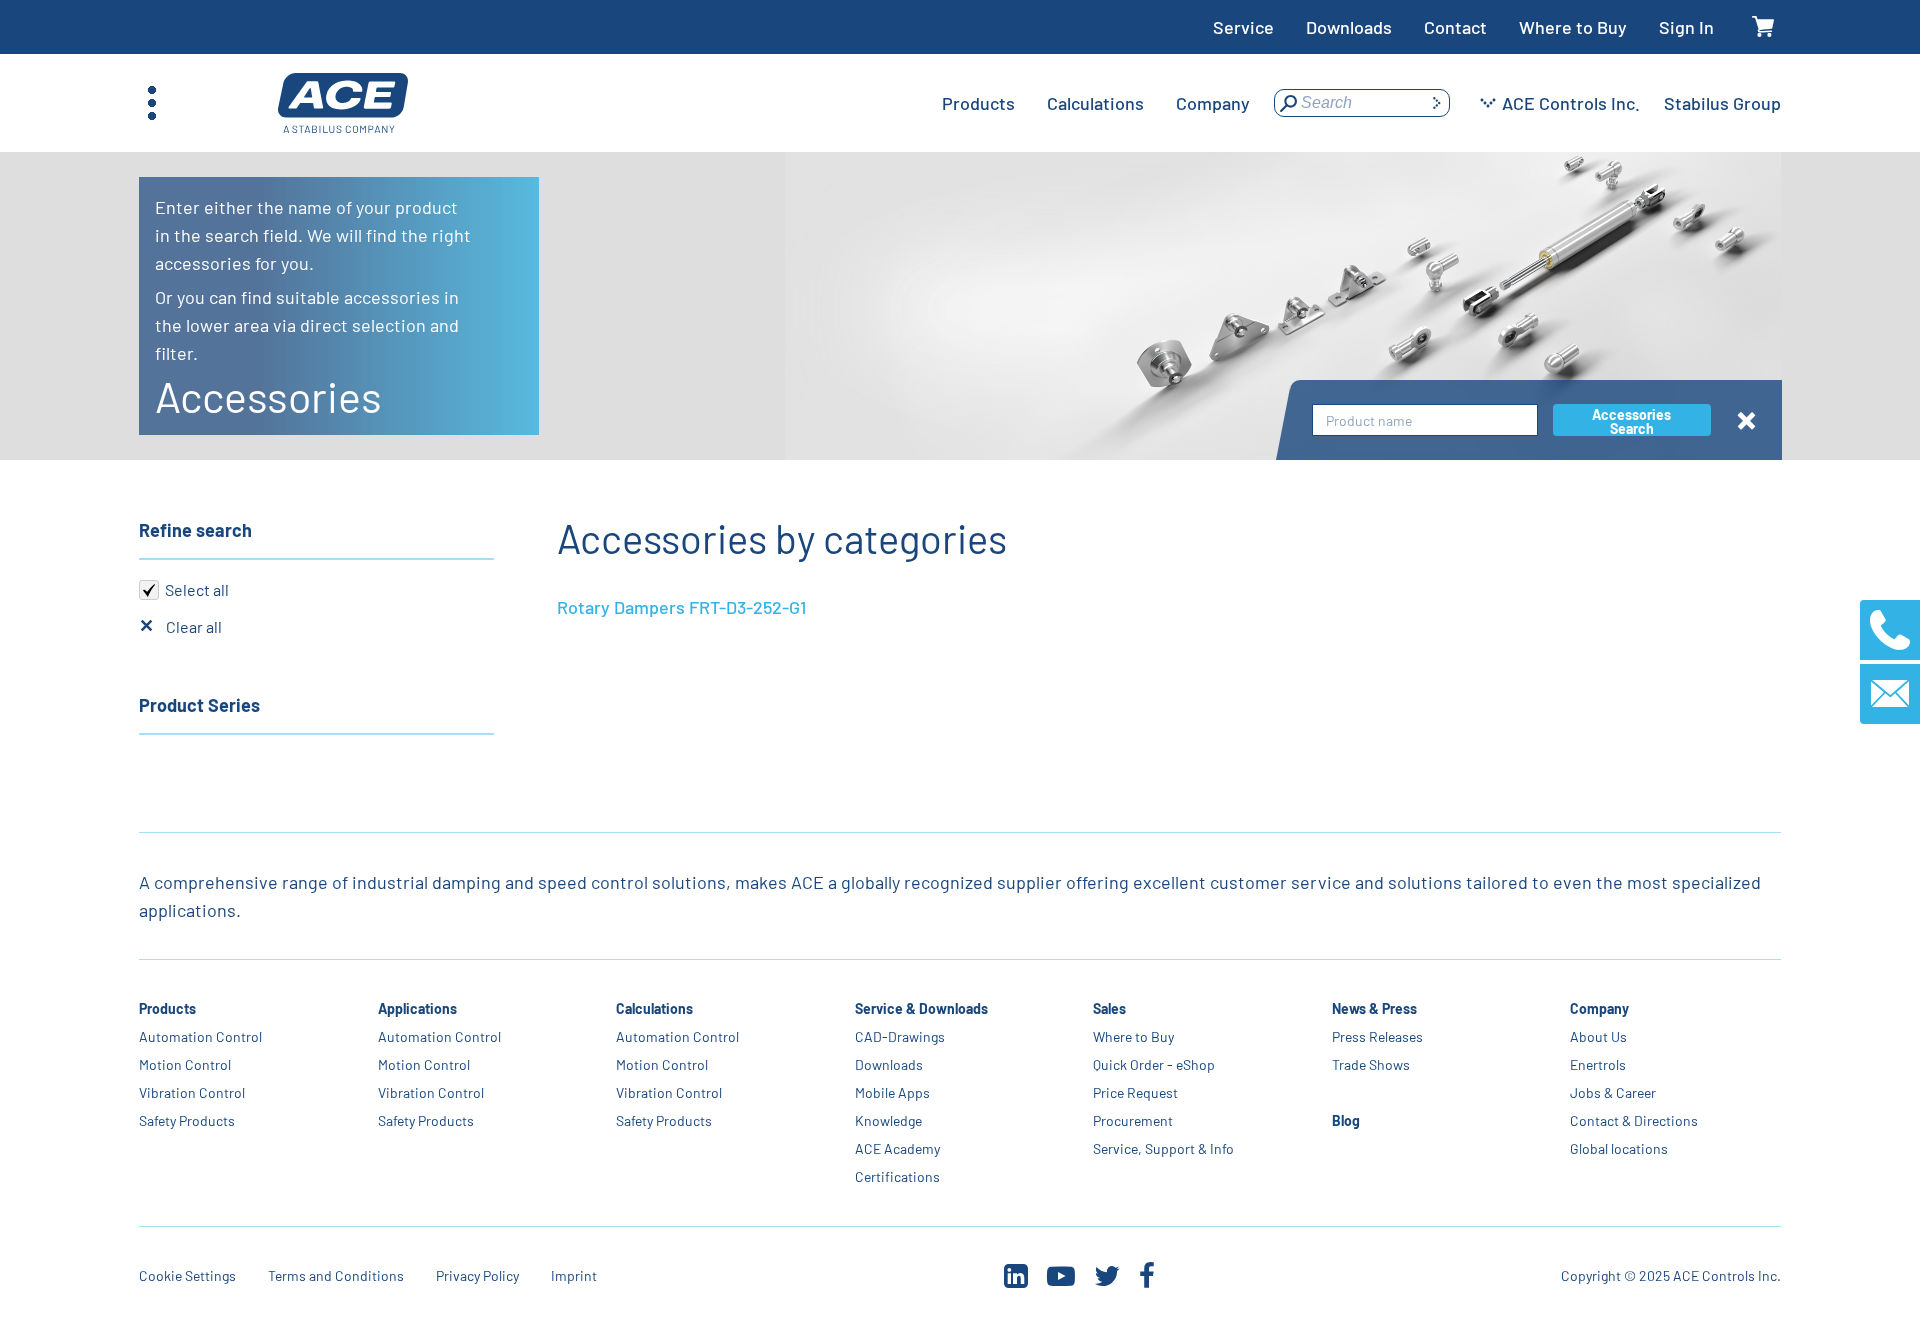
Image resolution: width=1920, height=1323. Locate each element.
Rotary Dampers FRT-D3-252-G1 (681, 607)
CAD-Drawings (900, 1036)
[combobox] (1425, 420)
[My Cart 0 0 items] (1763, 27)
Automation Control (200, 1036)
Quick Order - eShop (1154, 1064)
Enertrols (1598, 1064)
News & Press (1374, 1008)
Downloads (1349, 27)
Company (1599, 1008)
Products (167, 1008)
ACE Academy (897, 1148)
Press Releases (1377, 1036)
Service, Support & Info (1163, 1148)
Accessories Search (1631, 421)
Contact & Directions (1634, 1120)
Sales (1109, 1008)
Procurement (1133, 1120)
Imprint (574, 1275)
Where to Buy (1573, 27)
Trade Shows (1371, 1064)
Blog (1346, 1120)
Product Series (199, 705)
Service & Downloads (921, 1008)
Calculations (654, 1008)
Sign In (1686, 27)
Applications (417, 1008)
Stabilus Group (1722, 103)
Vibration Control (192, 1092)
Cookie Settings (187, 1275)
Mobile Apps (892, 1092)
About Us (1598, 1036)
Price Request (1135, 1092)
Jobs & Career (1613, 1092)
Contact (1455, 27)
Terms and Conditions (336, 1275)
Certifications (897, 1176)
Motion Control (185, 1064)
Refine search (195, 530)
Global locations (1619, 1148)
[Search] (1436, 103)
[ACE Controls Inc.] (343, 103)
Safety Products (187, 1120)
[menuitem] (978, 103)
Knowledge (888, 1120)
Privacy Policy (477, 1275)
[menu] (1096, 103)
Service (1243, 27)
